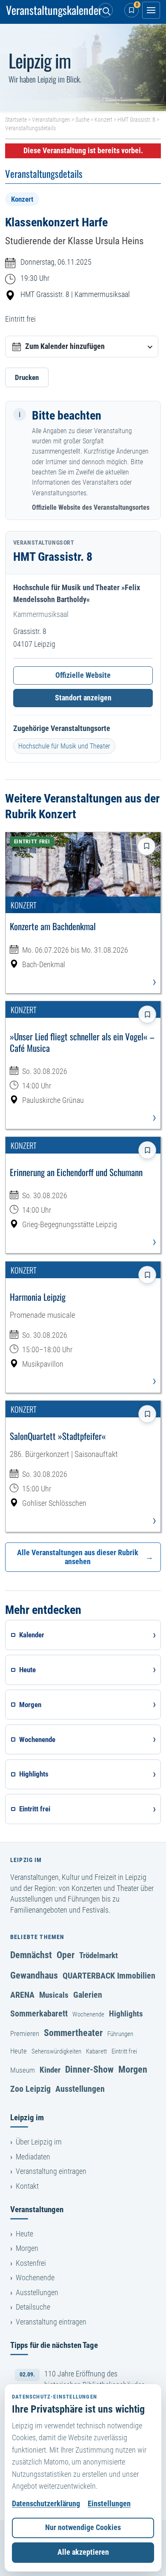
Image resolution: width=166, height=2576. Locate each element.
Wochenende (88, 2014)
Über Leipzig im (39, 2142)
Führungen (120, 2034)
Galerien (88, 1995)
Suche (82, 120)
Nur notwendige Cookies (83, 2527)
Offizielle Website (83, 675)
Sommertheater (73, 2033)
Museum (23, 2070)
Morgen (133, 2069)
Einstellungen (109, 2504)
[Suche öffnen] (106, 10)
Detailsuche (33, 2307)
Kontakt (27, 2186)
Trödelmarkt (99, 1955)
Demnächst (31, 1955)
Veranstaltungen (51, 120)
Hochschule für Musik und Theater (64, 746)
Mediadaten (33, 2157)
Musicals (54, 1995)
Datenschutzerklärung (46, 2504)
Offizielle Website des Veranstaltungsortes (91, 507)
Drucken (27, 377)
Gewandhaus (34, 1975)
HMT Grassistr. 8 (136, 120)
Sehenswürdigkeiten (56, 2051)
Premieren (25, 2033)
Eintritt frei (124, 2051)
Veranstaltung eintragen (51, 2171)
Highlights (126, 2014)
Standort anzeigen (83, 698)
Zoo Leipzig (30, 2089)
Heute (19, 2051)
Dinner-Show (89, 2069)
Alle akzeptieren (83, 2552)
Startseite (16, 120)
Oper (66, 1955)
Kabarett (96, 2051)
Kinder (50, 2070)
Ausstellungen (80, 2089)
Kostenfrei (31, 2263)
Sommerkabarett (39, 2013)
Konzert (103, 120)
